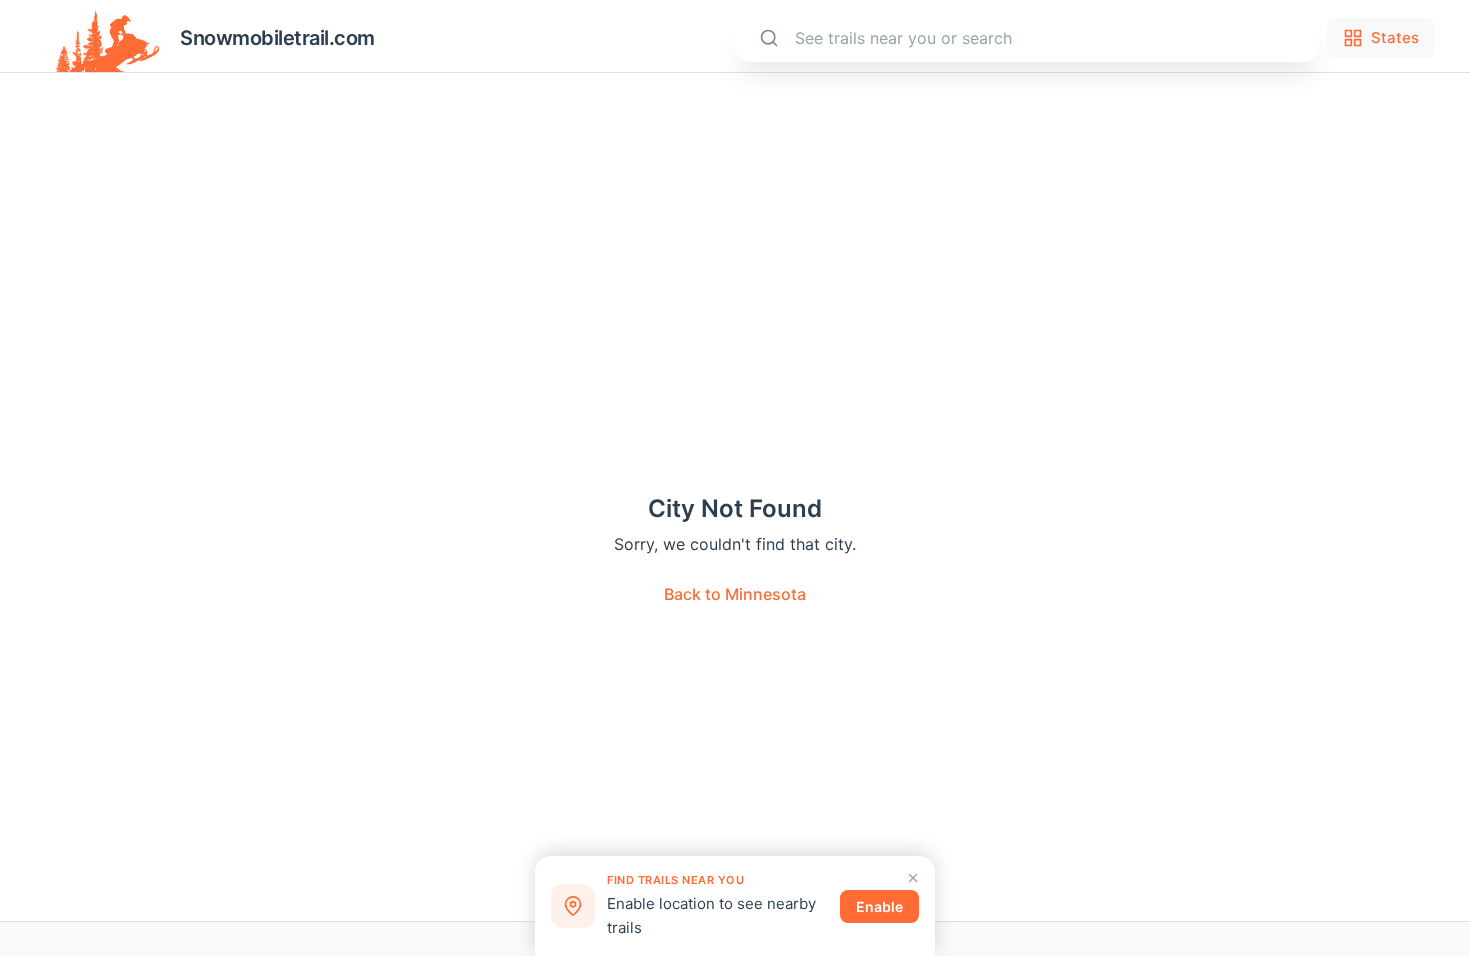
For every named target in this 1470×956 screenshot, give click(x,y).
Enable (879, 906)
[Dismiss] (913, 878)
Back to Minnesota (735, 594)
